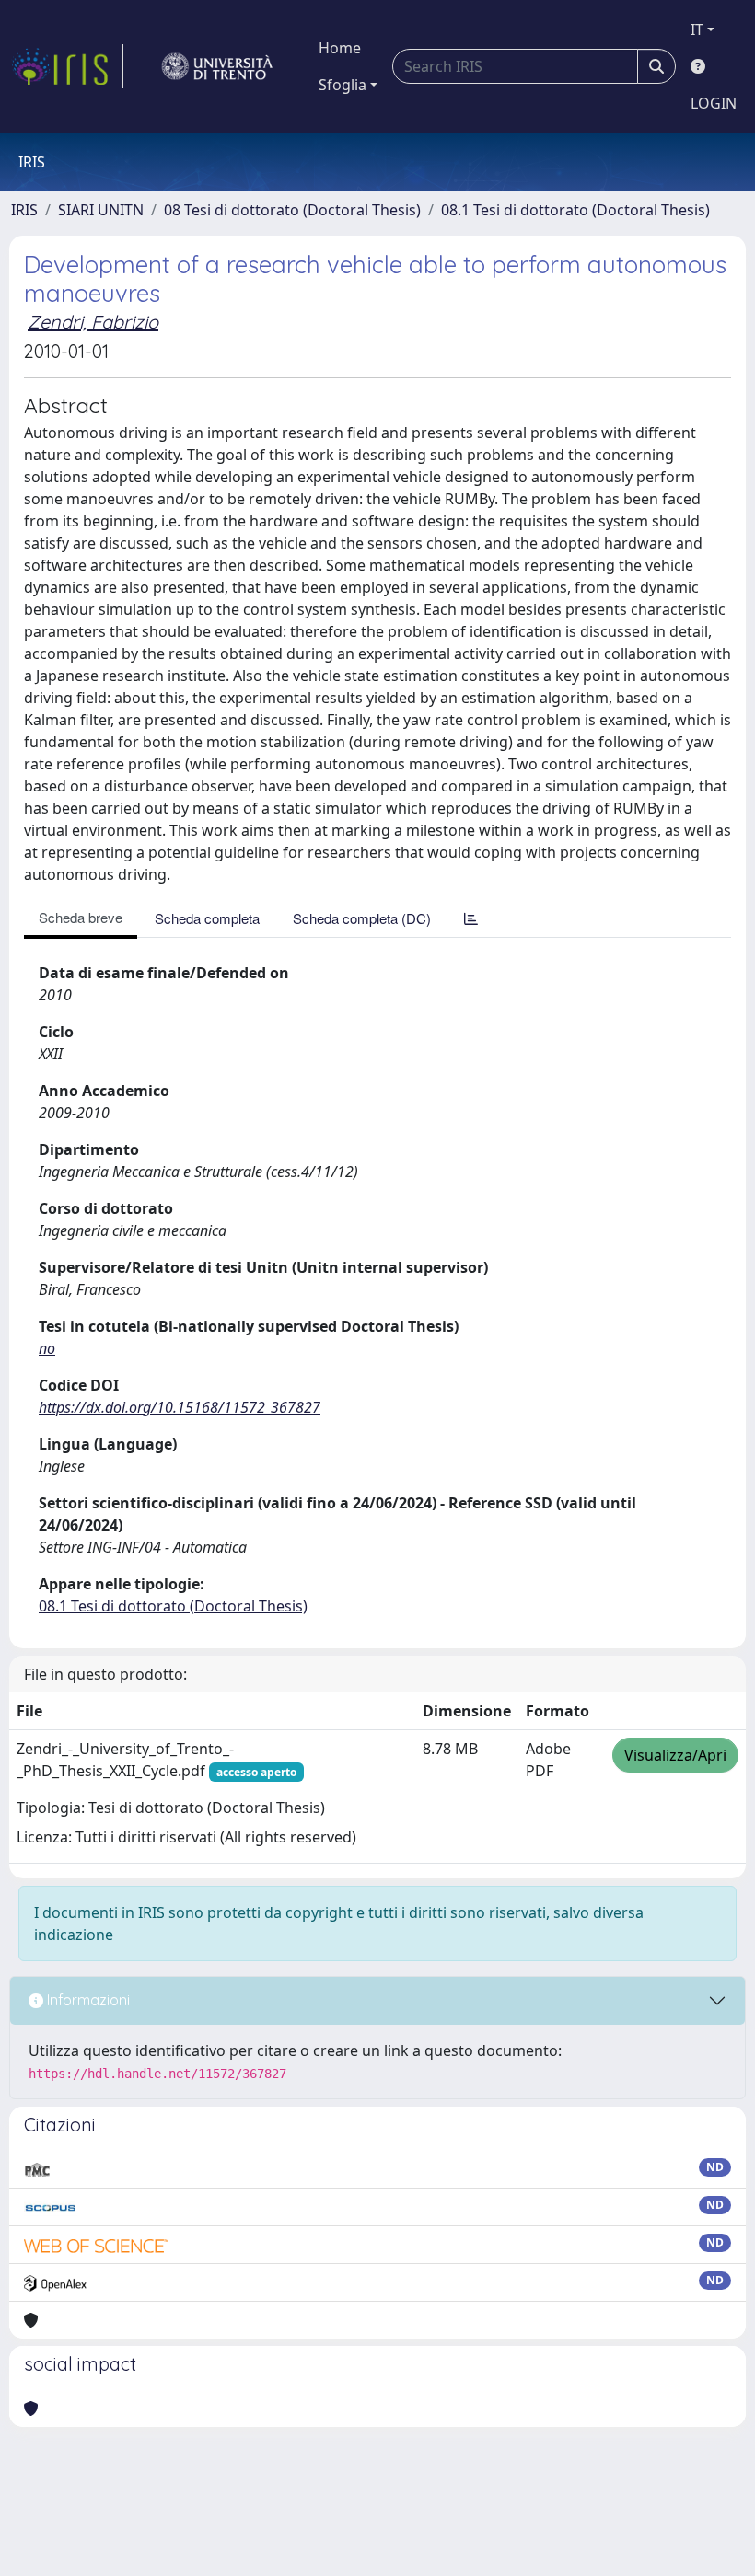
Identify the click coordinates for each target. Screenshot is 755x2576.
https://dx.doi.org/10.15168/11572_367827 (180, 1407)
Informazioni (87, 2000)
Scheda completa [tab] (207, 918)
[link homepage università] (217, 66)
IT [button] (697, 29)
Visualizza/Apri (675, 1755)
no (47, 1348)
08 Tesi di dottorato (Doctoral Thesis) (292, 210)
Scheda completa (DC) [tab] (362, 918)
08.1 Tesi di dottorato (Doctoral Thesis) (575, 210)
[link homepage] (67, 66)
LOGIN (714, 103)
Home (340, 48)
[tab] (471, 918)
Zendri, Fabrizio (93, 322)
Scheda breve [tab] (81, 917)
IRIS (24, 210)
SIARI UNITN (101, 210)
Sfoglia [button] (343, 85)
